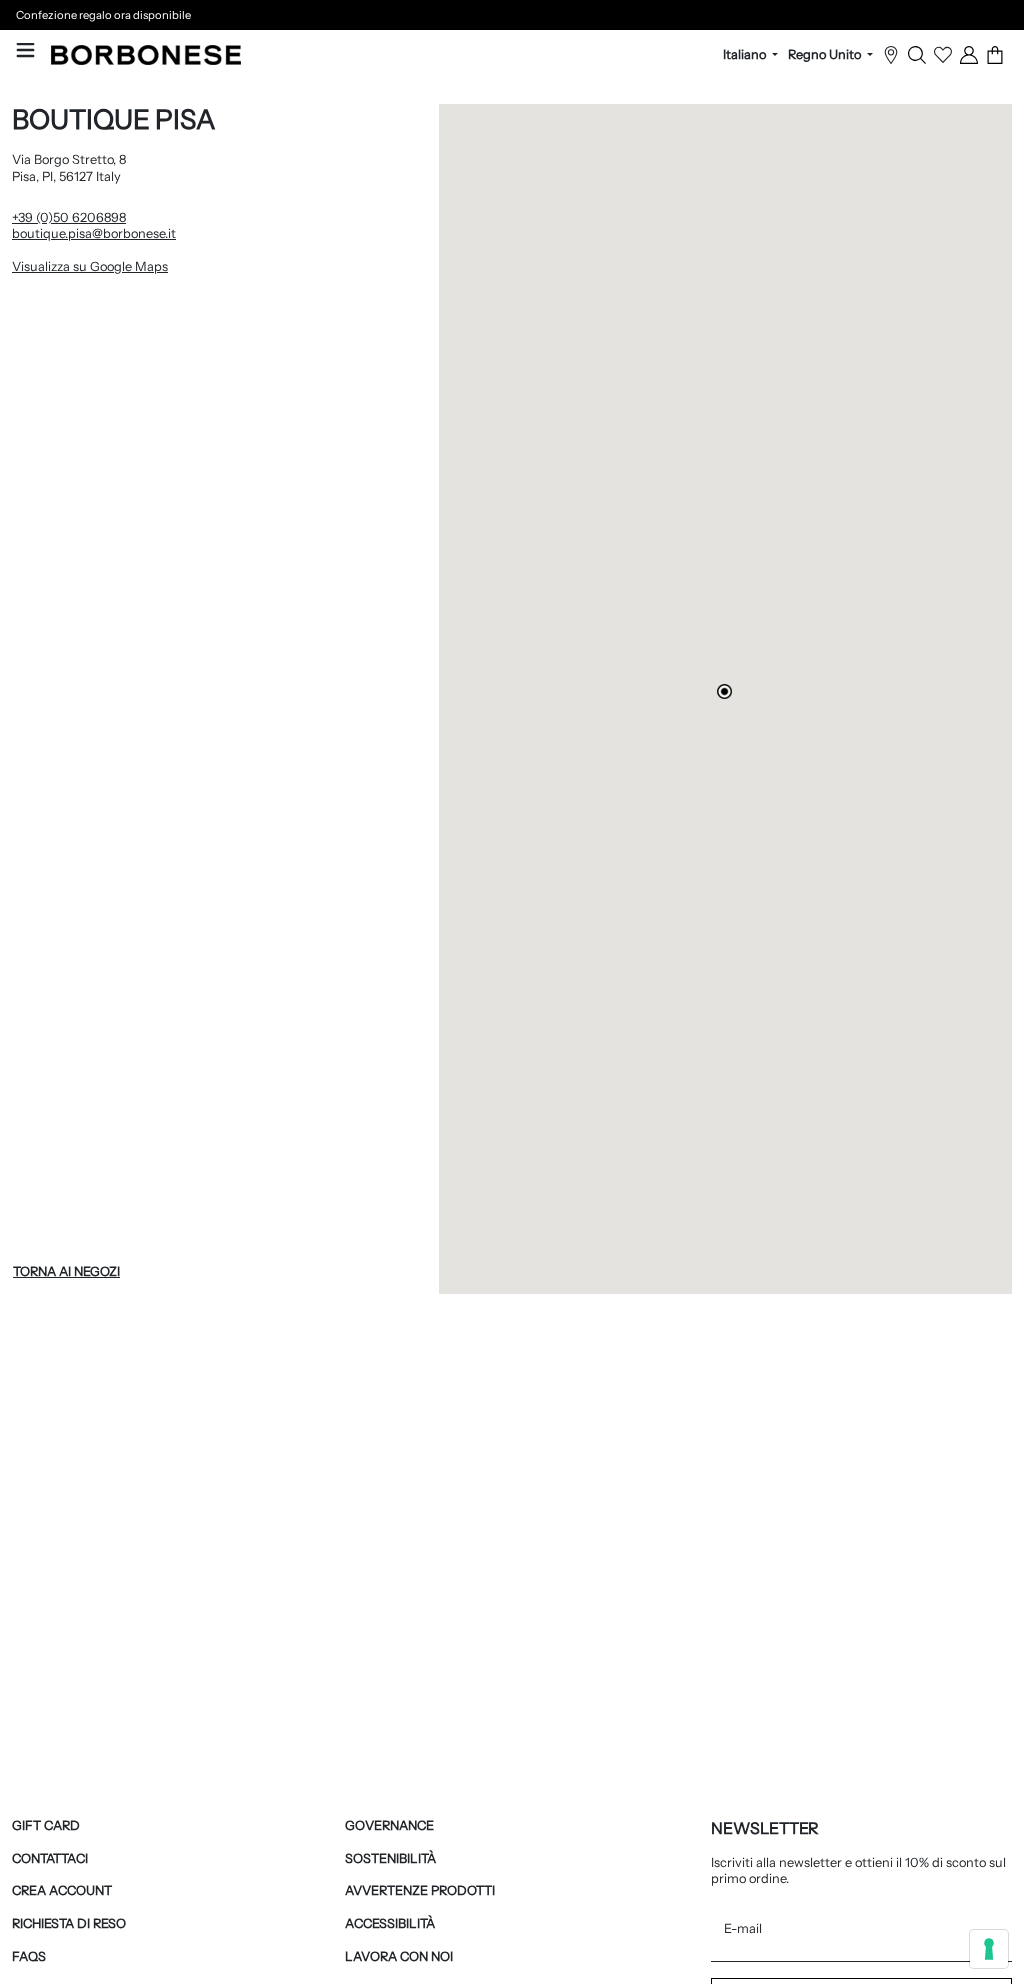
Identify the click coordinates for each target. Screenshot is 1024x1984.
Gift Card (46, 1825)
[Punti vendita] (891, 55)
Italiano (746, 55)
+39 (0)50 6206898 (69, 217)
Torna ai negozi (66, 1271)
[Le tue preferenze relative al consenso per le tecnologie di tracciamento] (989, 1949)
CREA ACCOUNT (62, 1890)
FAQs (29, 1956)
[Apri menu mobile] (25, 50)
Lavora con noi (399, 1956)
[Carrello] (995, 55)
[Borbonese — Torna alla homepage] (146, 55)
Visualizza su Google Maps (171, 266)
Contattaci (50, 1858)
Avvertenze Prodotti (420, 1890)
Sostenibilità (390, 1858)
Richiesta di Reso (69, 1923)
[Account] (969, 55)
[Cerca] (917, 55)
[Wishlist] (943, 55)
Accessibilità (390, 1923)
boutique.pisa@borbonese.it (94, 233)
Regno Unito (826, 55)
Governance (389, 1825)
